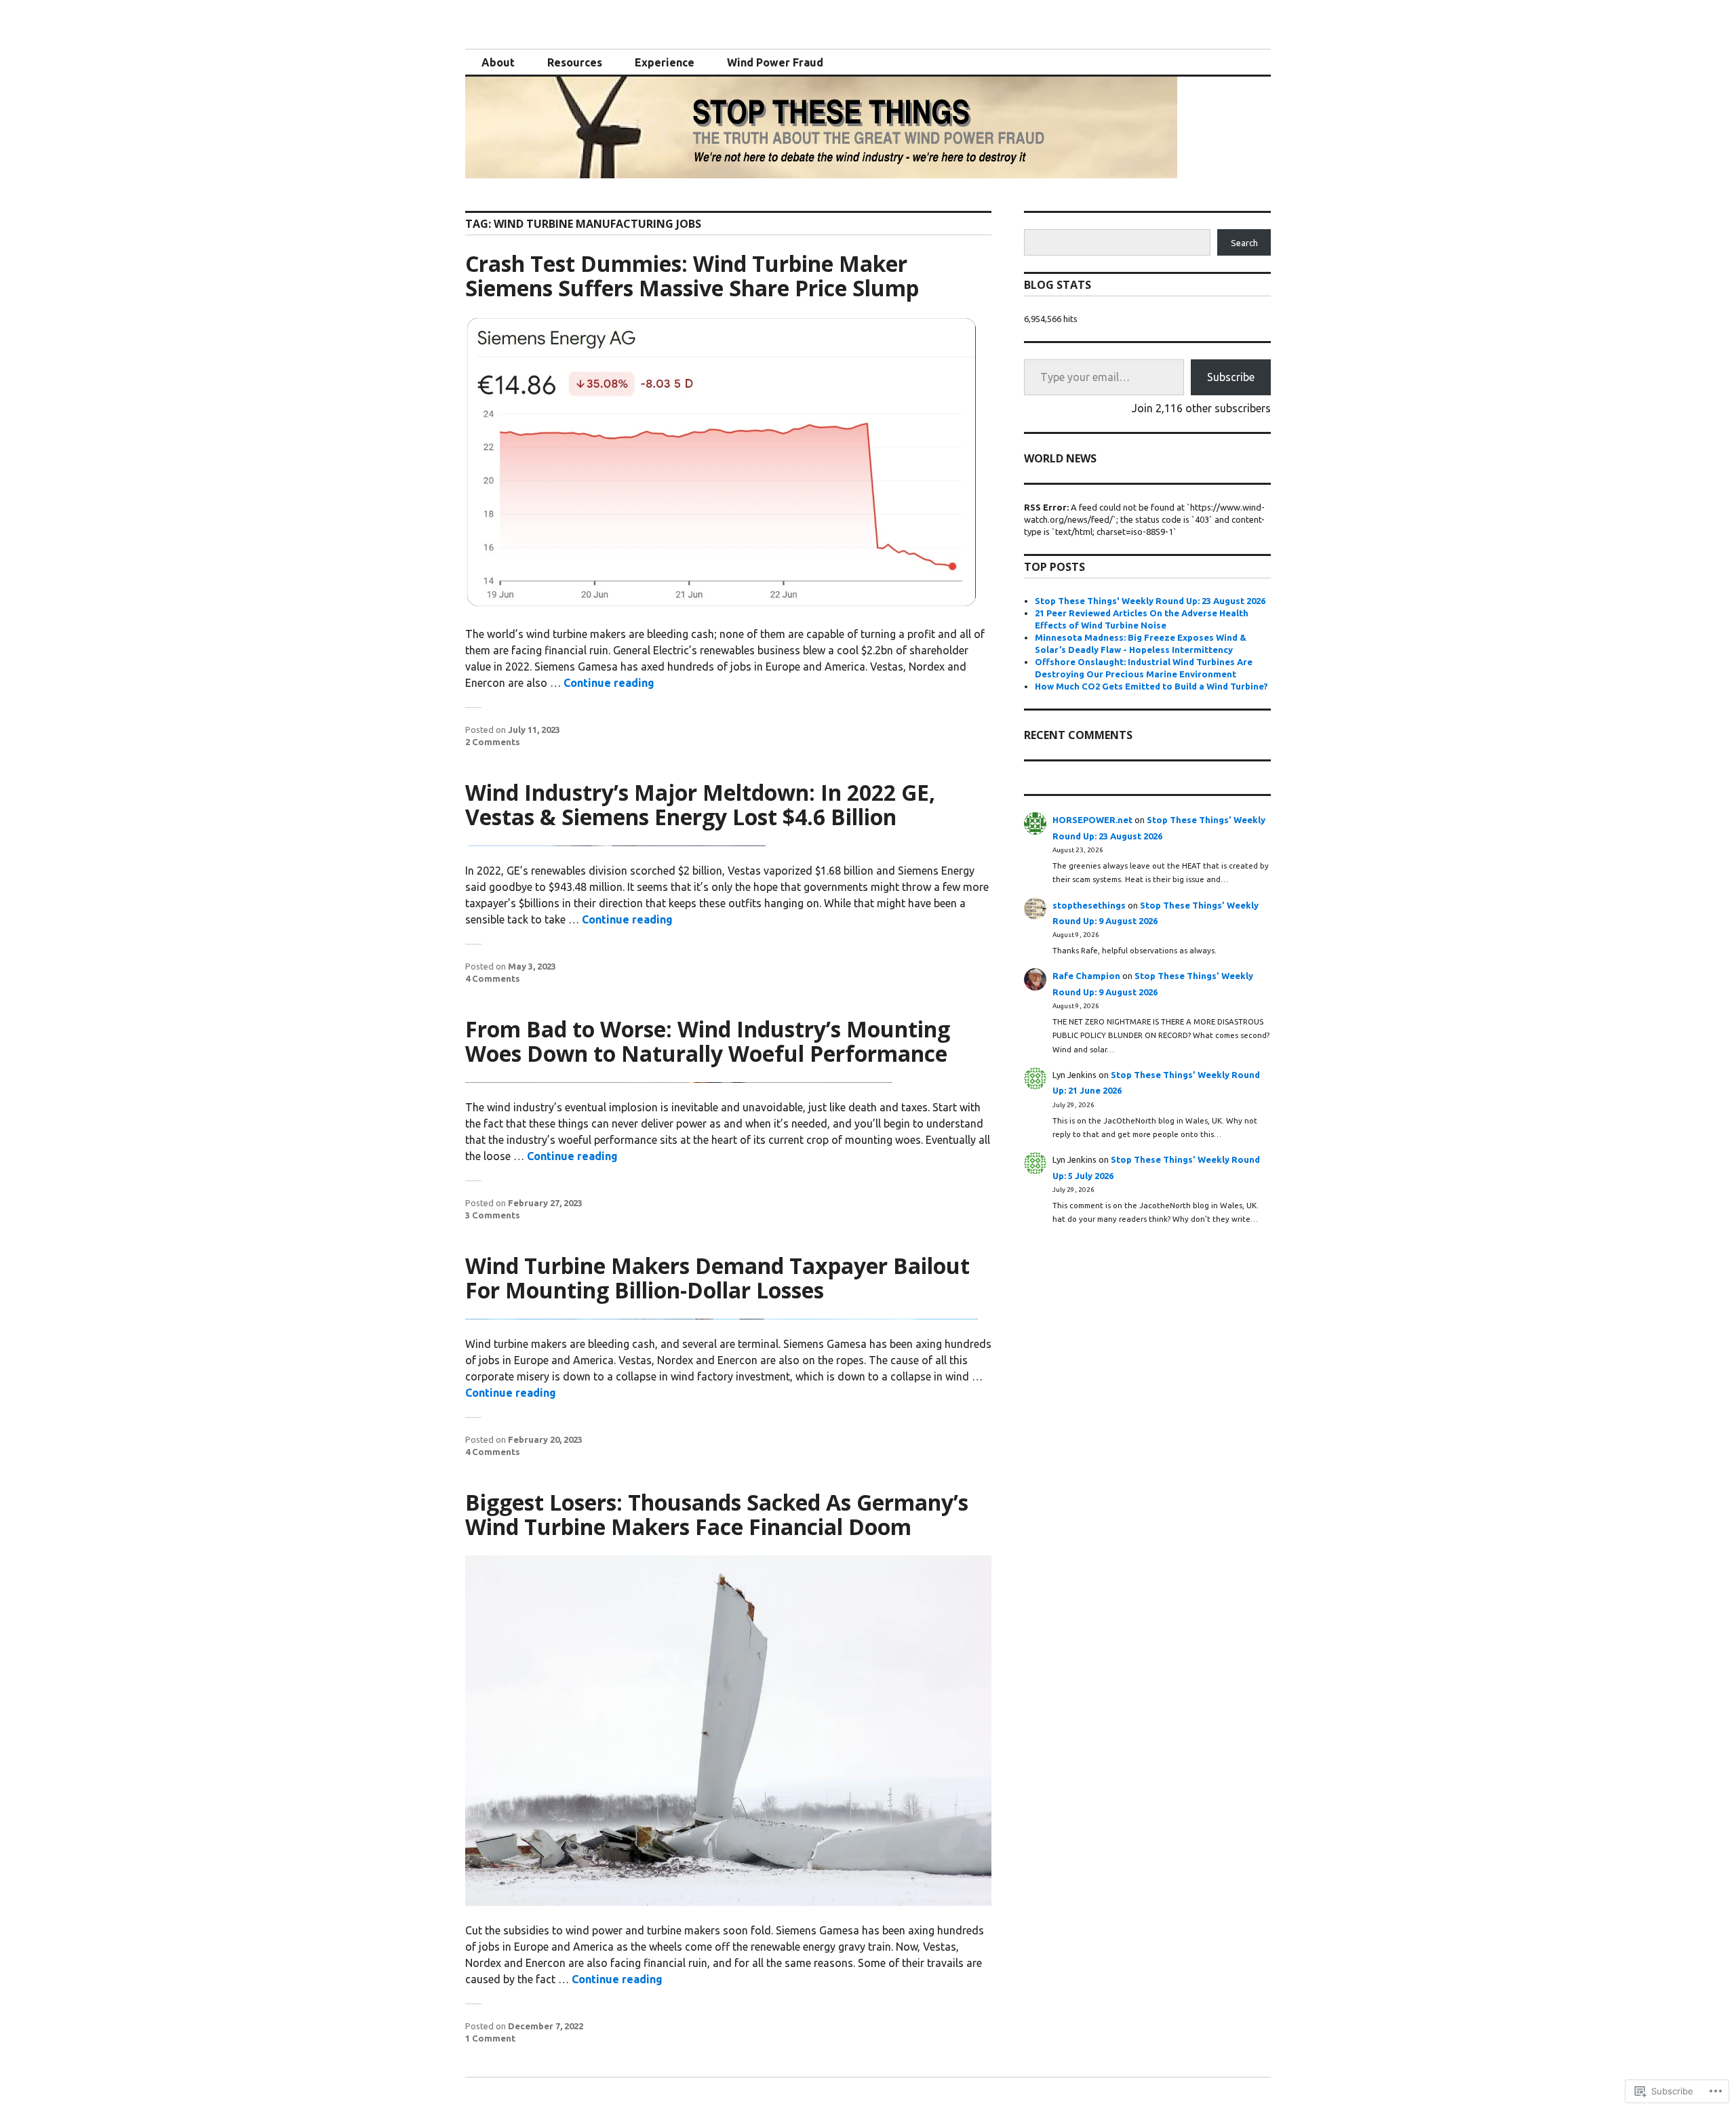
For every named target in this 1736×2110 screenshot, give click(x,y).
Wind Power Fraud (775, 62)
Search (1244, 243)
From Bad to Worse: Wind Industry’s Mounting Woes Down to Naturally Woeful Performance (708, 1041)
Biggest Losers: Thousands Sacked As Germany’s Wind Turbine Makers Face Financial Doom (717, 1514)
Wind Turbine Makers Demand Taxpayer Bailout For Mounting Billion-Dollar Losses (717, 1278)
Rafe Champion (1086, 976)
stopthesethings (1089, 905)
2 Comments (493, 742)
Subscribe (1231, 377)
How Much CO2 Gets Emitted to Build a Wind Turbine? (1151, 686)
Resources (575, 62)
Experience (665, 62)
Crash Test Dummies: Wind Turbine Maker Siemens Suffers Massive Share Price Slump (692, 276)
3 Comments (493, 1215)
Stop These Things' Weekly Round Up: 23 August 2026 (1150, 601)
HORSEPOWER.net (1092, 820)
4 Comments (493, 978)
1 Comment (490, 2038)
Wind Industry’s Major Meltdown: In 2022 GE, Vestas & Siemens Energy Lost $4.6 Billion (700, 804)
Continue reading (609, 683)
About (498, 62)
